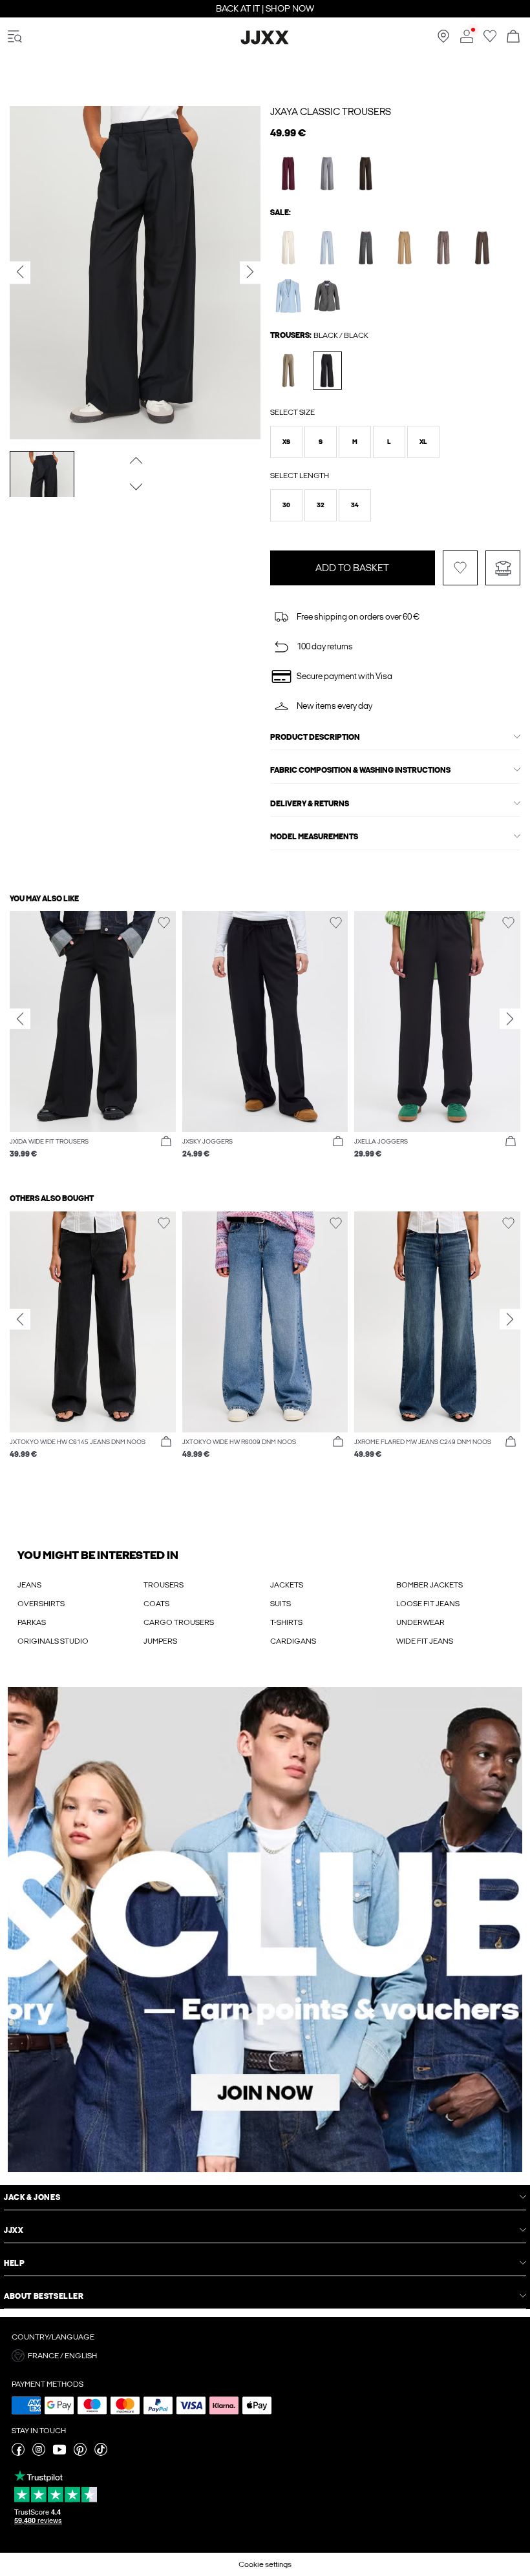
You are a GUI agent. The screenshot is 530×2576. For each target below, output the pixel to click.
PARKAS (32, 1622)
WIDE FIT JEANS (425, 1641)
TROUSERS (164, 1585)
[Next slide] (510, 1018)
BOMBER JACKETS (429, 1585)
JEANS (29, 1585)
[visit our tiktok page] (101, 2453)
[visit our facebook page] (18, 2453)
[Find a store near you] (443, 40)
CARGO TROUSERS (179, 1622)
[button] (286, 442)
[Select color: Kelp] (405, 248)
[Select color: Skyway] (327, 248)
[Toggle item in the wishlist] (460, 568)
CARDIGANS (293, 1641)
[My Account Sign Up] (265, 1930)
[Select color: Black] (327, 371)
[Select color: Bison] (444, 248)
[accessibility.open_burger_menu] (15, 37)
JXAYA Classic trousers (331, 112)
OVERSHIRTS (41, 1604)
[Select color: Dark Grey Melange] (366, 248)
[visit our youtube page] (59, 2453)
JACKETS (287, 1585)
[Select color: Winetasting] (289, 173)
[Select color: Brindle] (289, 371)
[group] (93, 1042)
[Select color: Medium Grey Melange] (327, 173)
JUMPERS (160, 1641)
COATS (156, 1604)
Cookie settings (265, 2564)
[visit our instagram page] (39, 2453)
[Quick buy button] (166, 1142)
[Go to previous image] (135, 461)
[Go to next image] (135, 487)
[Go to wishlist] (490, 40)
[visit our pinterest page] (80, 2453)
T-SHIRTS (286, 1622)
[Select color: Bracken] (482, 248)
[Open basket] (513, 37)
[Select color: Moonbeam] (289, 248)
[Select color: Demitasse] (366, 173)
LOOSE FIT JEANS (428, 1604)
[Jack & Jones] (265, 42)
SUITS (281, 1604)
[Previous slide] (20, 1018)
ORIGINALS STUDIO (53, 1641)
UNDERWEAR (420, 1622)
